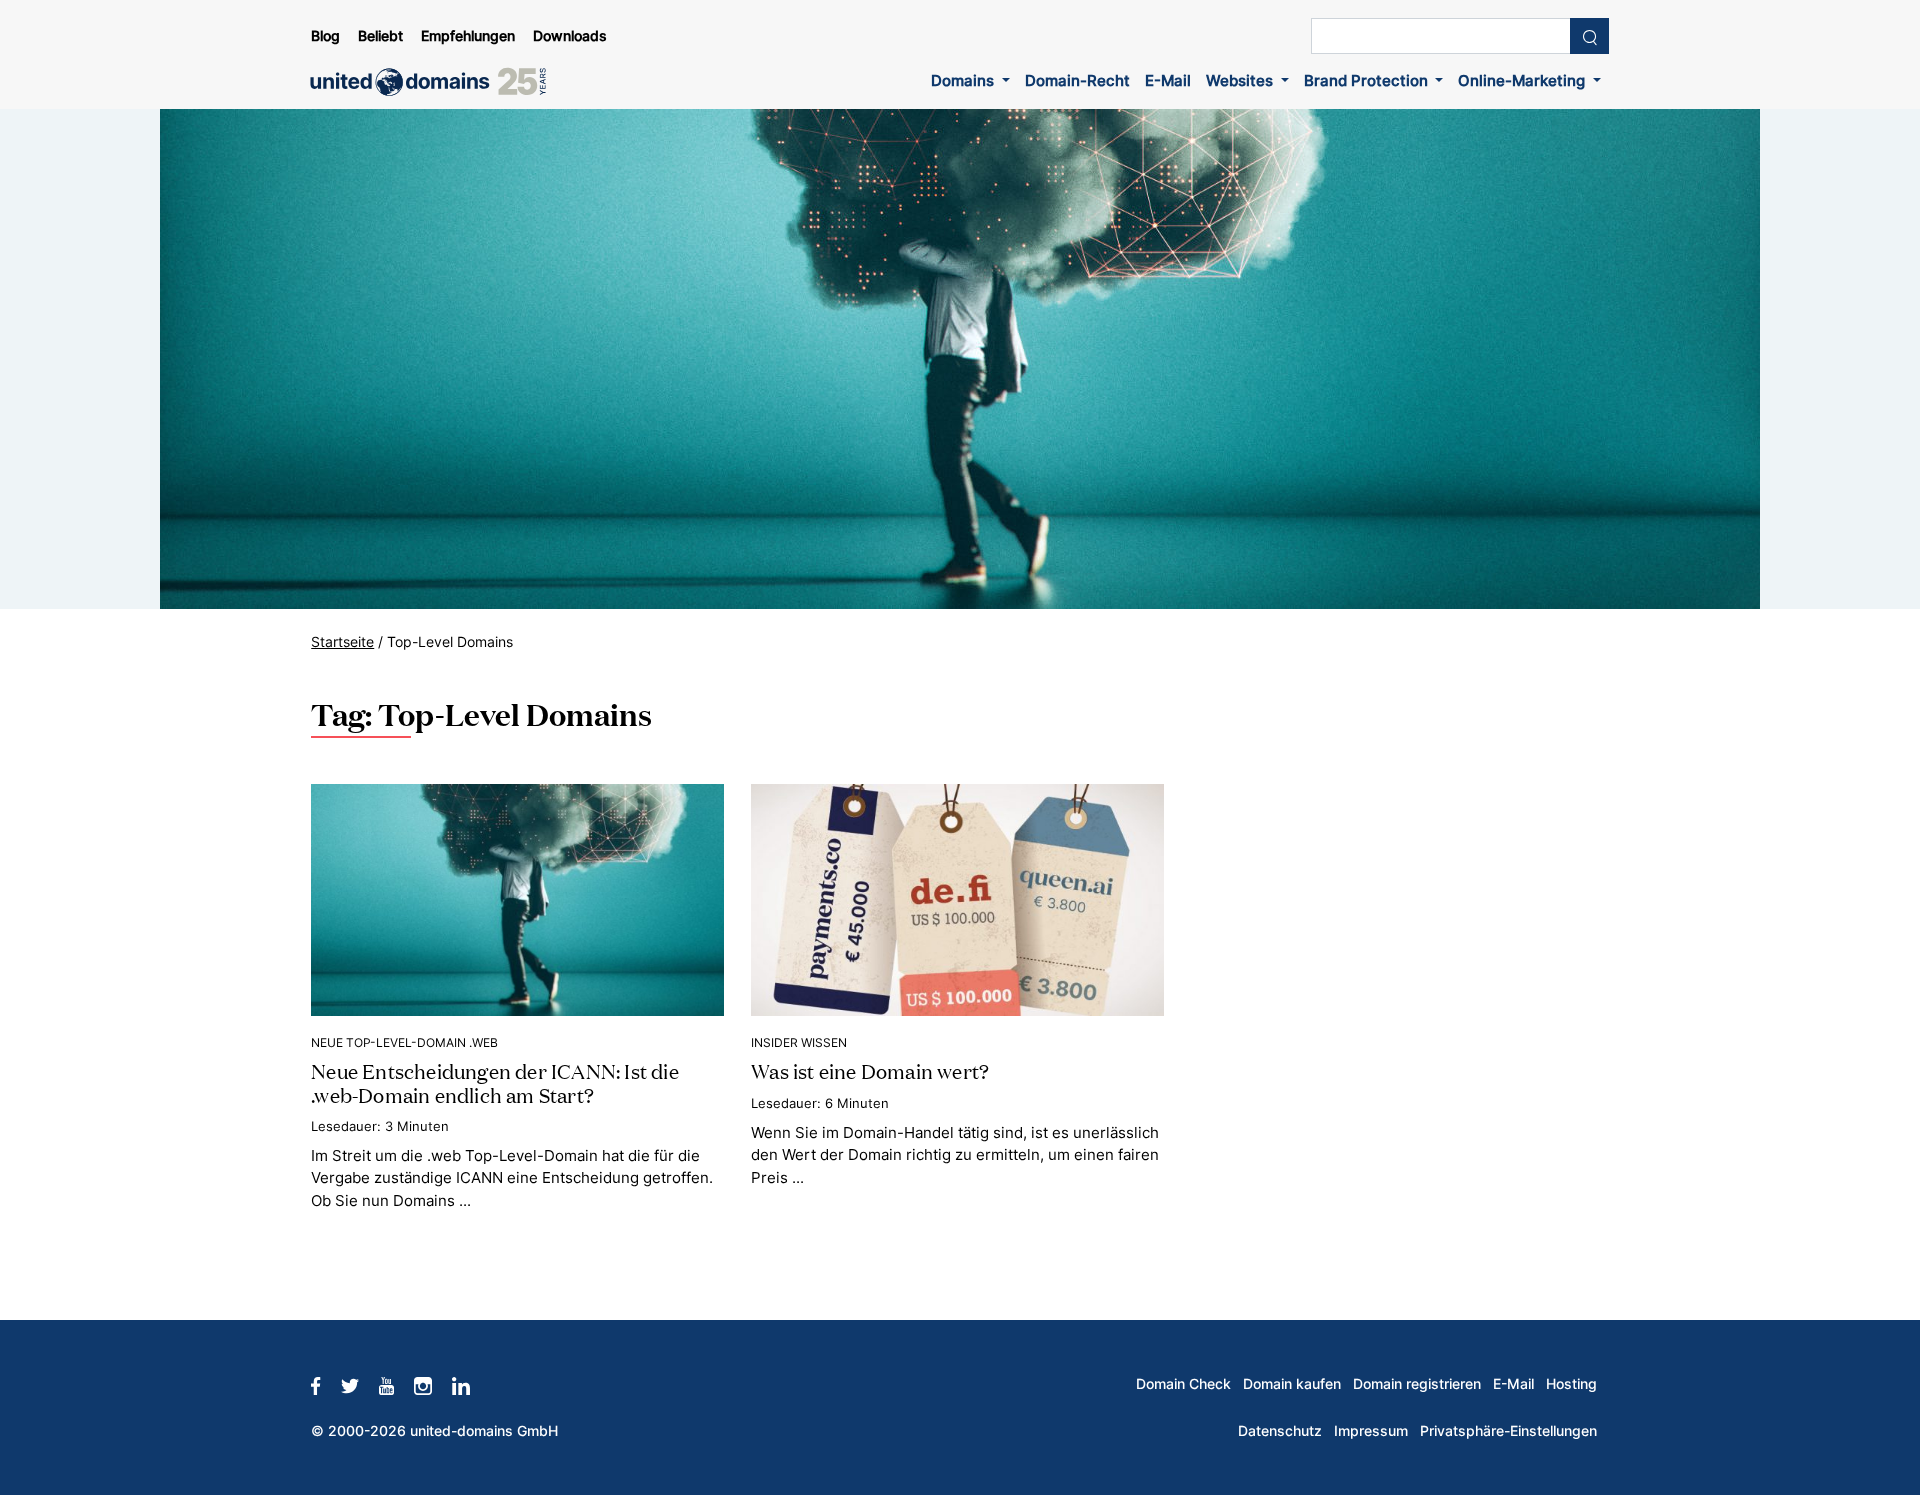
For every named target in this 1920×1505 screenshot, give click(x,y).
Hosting (1571, 1384)
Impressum (1371, 1431)
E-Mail (1168, 80)
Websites (1241, 80)
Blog (325, 36)
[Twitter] (360, 1384)
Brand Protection (1368, 80)
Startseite (342, 642)
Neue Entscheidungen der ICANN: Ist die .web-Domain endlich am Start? (495, 1081)
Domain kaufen (1292, 1384)
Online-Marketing (1523, 80)
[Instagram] (433, 1384)
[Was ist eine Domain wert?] (957, 898)
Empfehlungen (468, 36)
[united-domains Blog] (435, 82)
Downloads (570, 36)
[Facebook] (325, 1384)
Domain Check (1183, 1384)
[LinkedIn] (471, 1384)
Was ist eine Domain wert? (870, 1070)
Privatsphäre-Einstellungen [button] (1508, 1431)
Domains (964, 80)
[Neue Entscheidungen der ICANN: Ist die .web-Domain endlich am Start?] (517, 898)
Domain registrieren (1417, 1384)
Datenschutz (1280, 1431)
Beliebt (380, 36)
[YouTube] (396, 1384)
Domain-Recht (1077, 80)
